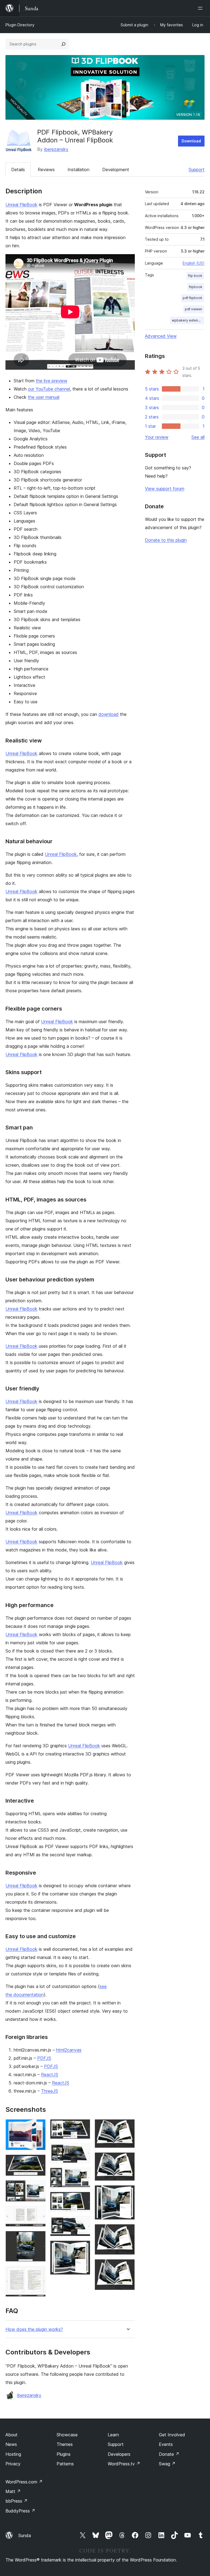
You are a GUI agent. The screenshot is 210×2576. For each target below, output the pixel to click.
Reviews (46, 170)
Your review (157, 437)
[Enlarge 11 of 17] (83, 2224)
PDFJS (44, 2058)
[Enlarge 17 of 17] (127, 2267)
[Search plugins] (63, 44)
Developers (119, 2454)
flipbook (196, 287)
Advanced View (161, 336)
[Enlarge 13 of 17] (127, 2127)
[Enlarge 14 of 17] (127, 2160)
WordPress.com (24, 2482)
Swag (167, 2464)
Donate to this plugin (166, 540)
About (11, 2435)
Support (197, 170)
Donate (169, 2454)
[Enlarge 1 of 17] (38, 2127)
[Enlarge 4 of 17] (38, 2213)
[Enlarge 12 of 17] (83, 2248)
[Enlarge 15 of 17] (127, 2193)
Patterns (65, 2464)
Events (166, 2444)
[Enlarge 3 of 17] (38, 2188)
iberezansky (56, 149)
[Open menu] (201, 8)
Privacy (13, 2464)
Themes (65, 2444)
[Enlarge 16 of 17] (127, 2231)
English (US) (194, 263)
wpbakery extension (188, 320)
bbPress (17, 2501)
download (109, 714)
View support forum (165, 489)
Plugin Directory (20, 25)
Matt (13, 2491)
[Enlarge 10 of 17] (83, 2199)
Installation (78, 170)
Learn (113, 2435)
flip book (195, 276)
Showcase (67, 2435)
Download (191, 141)
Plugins (64, 2454)
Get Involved (172, 2435)
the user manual (44, 397)
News (11, 2444)
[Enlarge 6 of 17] (38, 2273)
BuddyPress (20, 2511)
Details (18, 170)
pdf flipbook (192, 298)
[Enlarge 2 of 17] (38, 2162)
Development (116, 170)
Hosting (13, 2454)
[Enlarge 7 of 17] (83, 2127)
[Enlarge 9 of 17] (83, 2175)
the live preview (52, 381)
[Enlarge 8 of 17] (83, 2151)
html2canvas (69, 2050)
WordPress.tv (124, 2464)
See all (198, 437)
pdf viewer (194, 309)
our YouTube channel (49, 389)
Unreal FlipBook (21, 205)
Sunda (25, 2535)
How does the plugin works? (34, 2329)
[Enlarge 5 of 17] (38, 2238)
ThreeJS (49, 2091)
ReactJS (50, 2075)
